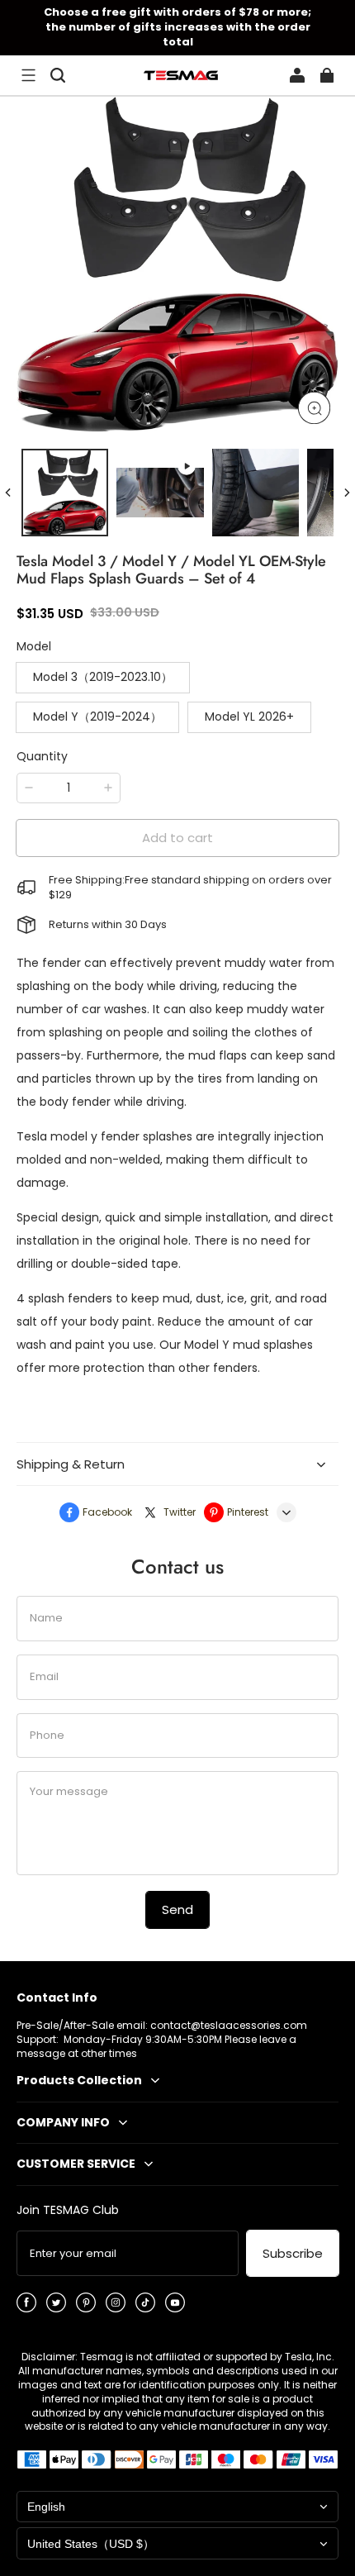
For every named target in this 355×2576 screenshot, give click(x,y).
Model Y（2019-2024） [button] (97, 717)
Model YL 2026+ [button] (249, 717)
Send (177, 1909)
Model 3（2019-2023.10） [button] (103, 677)
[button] (28, 75)
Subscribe (293, 2253)
